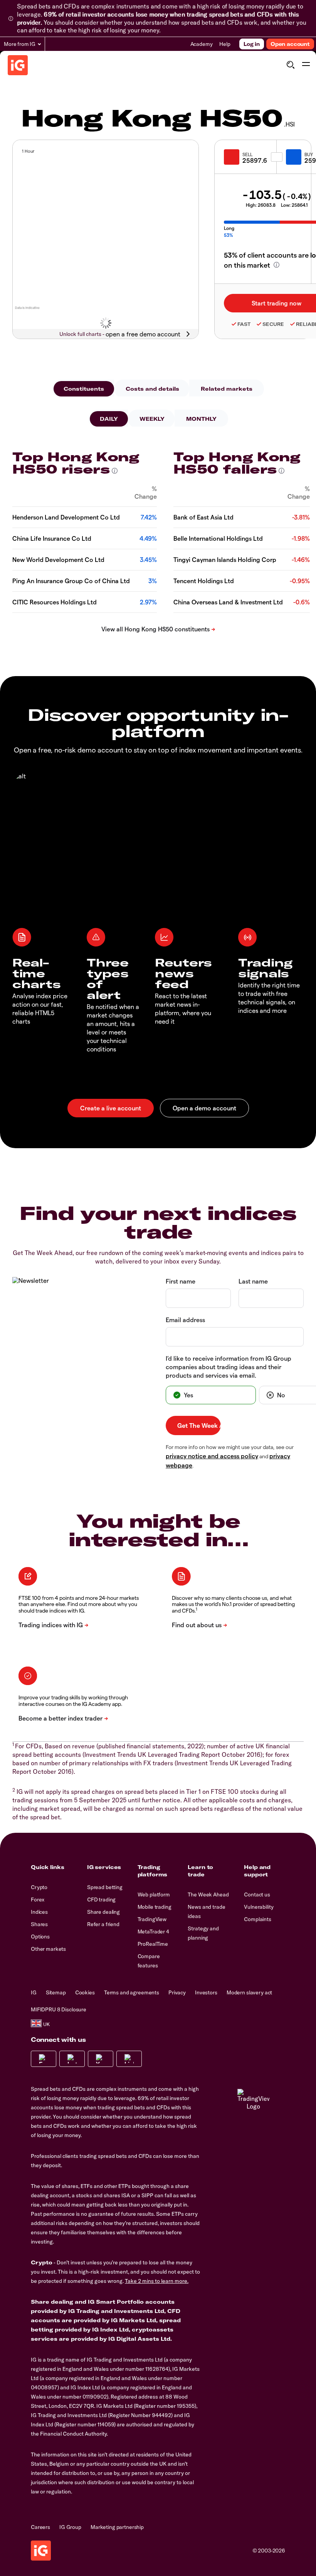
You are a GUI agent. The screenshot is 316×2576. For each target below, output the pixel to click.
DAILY (109, 419)
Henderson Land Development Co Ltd (66, 517)
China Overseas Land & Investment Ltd (228, 602)
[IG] (18, 65)
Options (40, 1937)
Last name (253, 1281)
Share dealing (103, 1912)
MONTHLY (201, 419)
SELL (247, 154)
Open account (290, 44)
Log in (252, 44)
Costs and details (152, 389)
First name (181, 1281)
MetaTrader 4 (153, 1932)
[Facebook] (44, 2059)
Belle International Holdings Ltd (218, 538)
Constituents (84, 389)
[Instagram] (72, 2059)
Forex (38, 1900)
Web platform (154, 1894)
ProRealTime (153, 1944)
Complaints (258, 1919)
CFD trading (101, 1900)
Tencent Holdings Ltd (204, 581)
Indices (39, 1912)
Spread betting (105, 1887)
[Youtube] (101, 2059)
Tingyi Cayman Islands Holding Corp (225, 559)
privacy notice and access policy (212, 1456)
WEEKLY (152, 419)
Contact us (257, 1894)
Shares (39, 1924)
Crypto (39, 1887)
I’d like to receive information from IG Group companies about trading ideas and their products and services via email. (229, 1367)
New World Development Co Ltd (58, 559)
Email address (185, 1320)
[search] (290, 65)
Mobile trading (155, 1907)
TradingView (152, 1919)
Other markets (48, 1949)
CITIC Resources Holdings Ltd (55, 602)
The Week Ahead (208, 1894)
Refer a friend (103, 1924)
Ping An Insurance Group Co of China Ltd (71, 581)
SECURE (273, 324)
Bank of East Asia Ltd (203, 517)
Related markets (227, 389)
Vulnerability (259, 1907)
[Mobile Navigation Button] (306, 65)
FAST (244, 324)
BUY (309, 154)
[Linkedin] (129, 2059)
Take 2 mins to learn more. (157, 2281)
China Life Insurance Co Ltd (52, 538)
